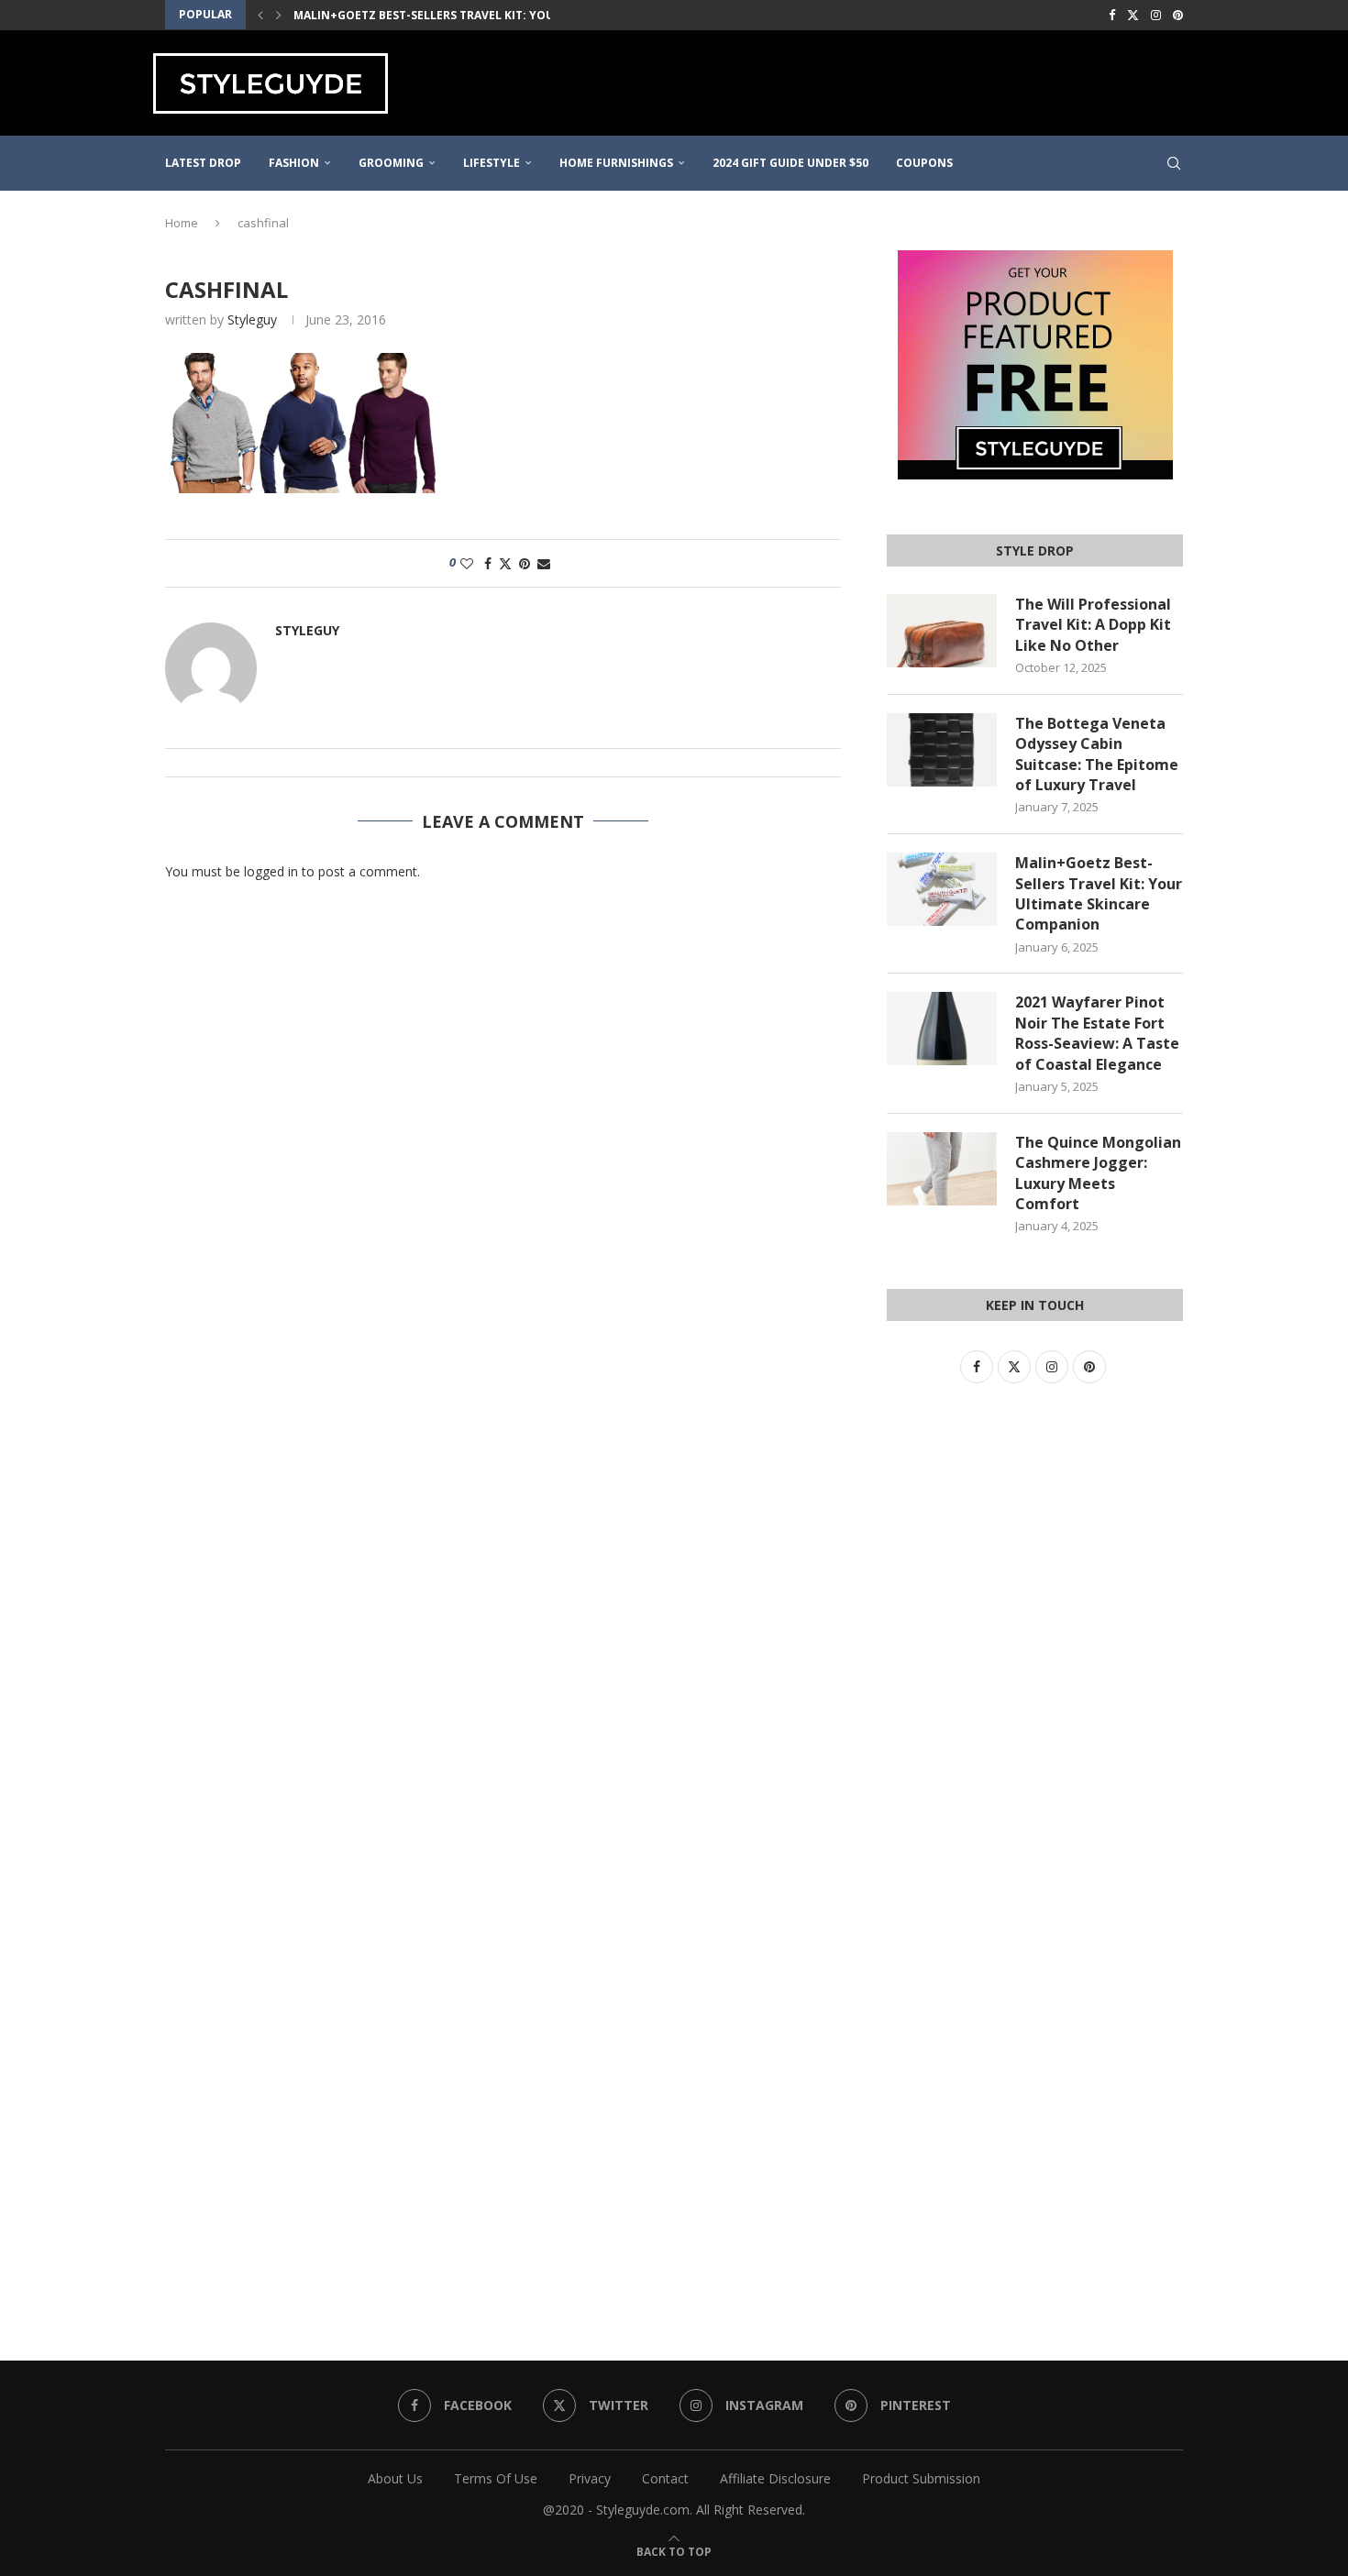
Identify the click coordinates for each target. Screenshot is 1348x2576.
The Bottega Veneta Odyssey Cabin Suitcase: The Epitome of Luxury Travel (1097, 754)
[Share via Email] (544, 563)
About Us (395, 2478)
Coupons (924, 163)
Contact (665, 2478)
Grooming (391, 163)
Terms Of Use (496, 2478)
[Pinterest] (1178, 15)
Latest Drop (203, 163)
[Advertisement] (863, 81)
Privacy (590, 2478)
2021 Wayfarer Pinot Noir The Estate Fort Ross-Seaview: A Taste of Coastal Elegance (1097, 1033)
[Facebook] (1112, 15)
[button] (260, 15)
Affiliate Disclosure (775, 2478)
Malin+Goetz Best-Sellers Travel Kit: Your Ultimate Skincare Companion (524, 15)
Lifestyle (492, 163)
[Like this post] (467, 563)
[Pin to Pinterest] (525, 563)
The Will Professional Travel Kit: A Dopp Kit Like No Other (1093, 625)
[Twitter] (1133, 15)
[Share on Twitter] (505, 563)
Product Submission (921, 2478)
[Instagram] (1156, 15)
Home (182, 223)
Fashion (294, 163)
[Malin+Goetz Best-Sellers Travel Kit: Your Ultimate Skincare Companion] (942, 889)
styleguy (252, 319)
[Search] (1174, 163)
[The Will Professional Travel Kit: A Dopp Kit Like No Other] (942, 631)
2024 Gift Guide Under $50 (790, 163)
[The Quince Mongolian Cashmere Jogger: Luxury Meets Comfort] (942, 1169)
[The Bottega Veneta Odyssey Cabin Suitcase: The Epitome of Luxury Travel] (942, 750)
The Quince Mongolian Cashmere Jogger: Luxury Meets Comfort (1098, 1173)
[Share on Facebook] (488, 563)
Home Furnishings (616, 163)
